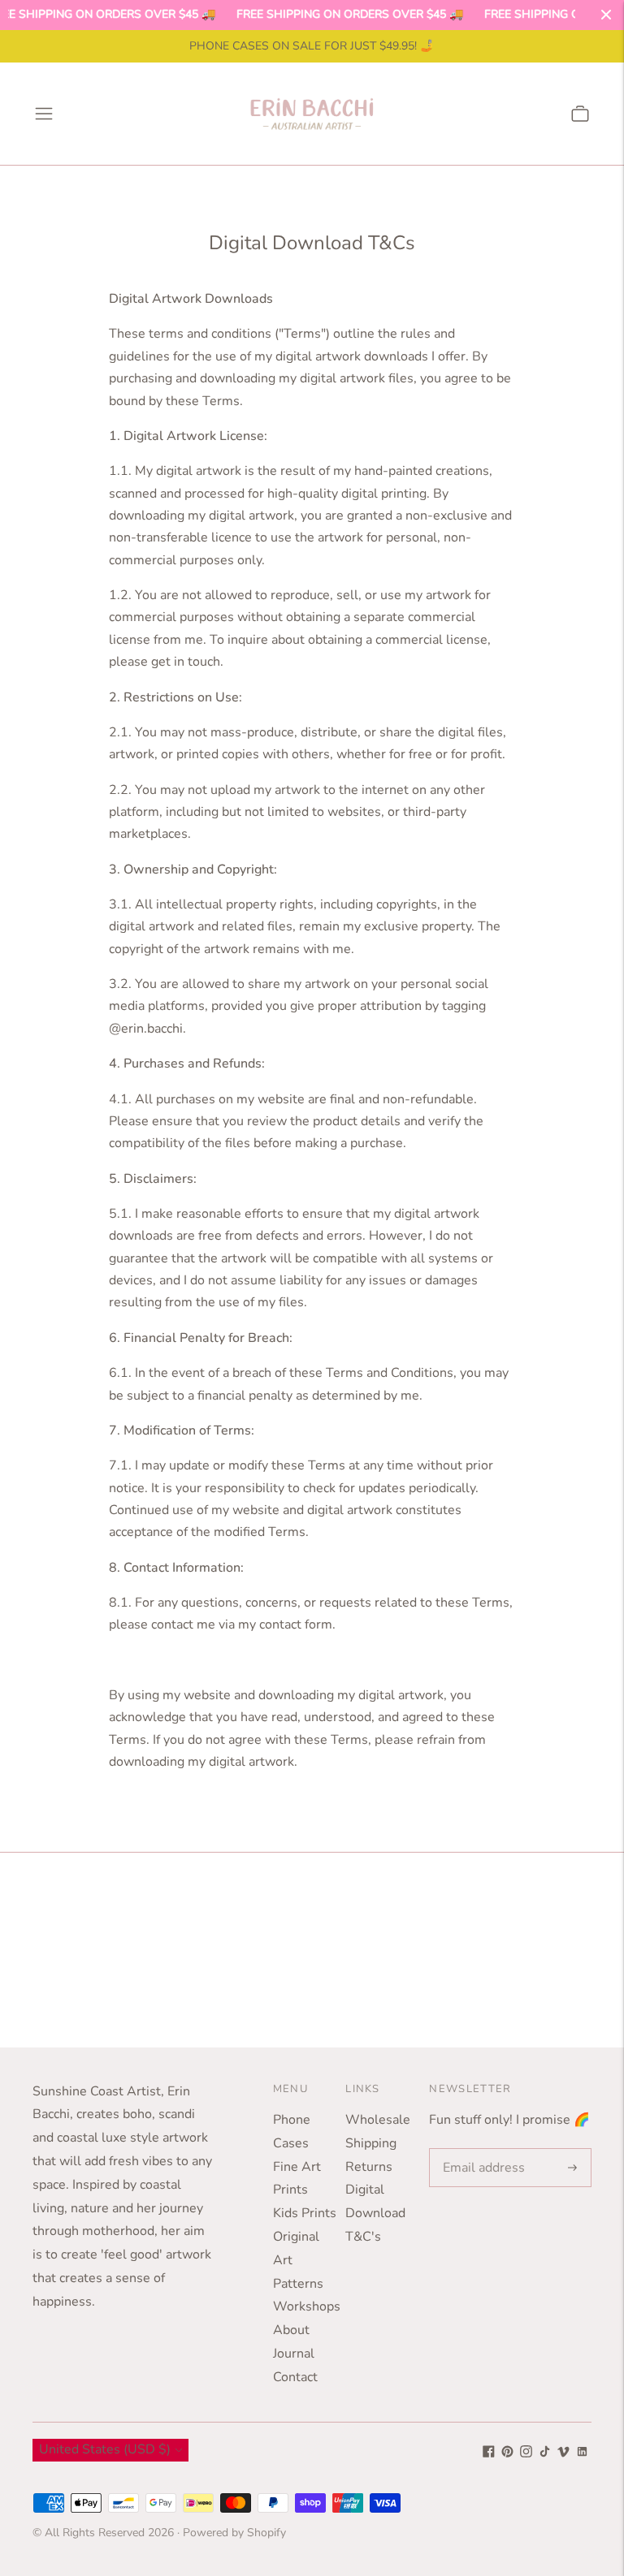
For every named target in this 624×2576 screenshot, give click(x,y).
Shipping (371, 2143)
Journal (294, 2354)
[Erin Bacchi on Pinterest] (507, 2453)
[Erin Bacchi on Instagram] (526, 2453)
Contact (295, 2377)
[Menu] (44, 114)
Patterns (298, 2284)
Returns (369, 2167)
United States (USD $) (105, 2449)
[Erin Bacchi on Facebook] (489, 2453)
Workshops (307, 2306)
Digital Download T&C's (375, 2213)
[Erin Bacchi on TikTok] (545, 2453)
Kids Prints (305, 2213)
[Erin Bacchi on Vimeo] (563, 2453)
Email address (481, 2149)
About (291, 2330)
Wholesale (378, 2120)
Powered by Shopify (234, 2533)
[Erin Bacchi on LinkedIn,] (582, 2453)
